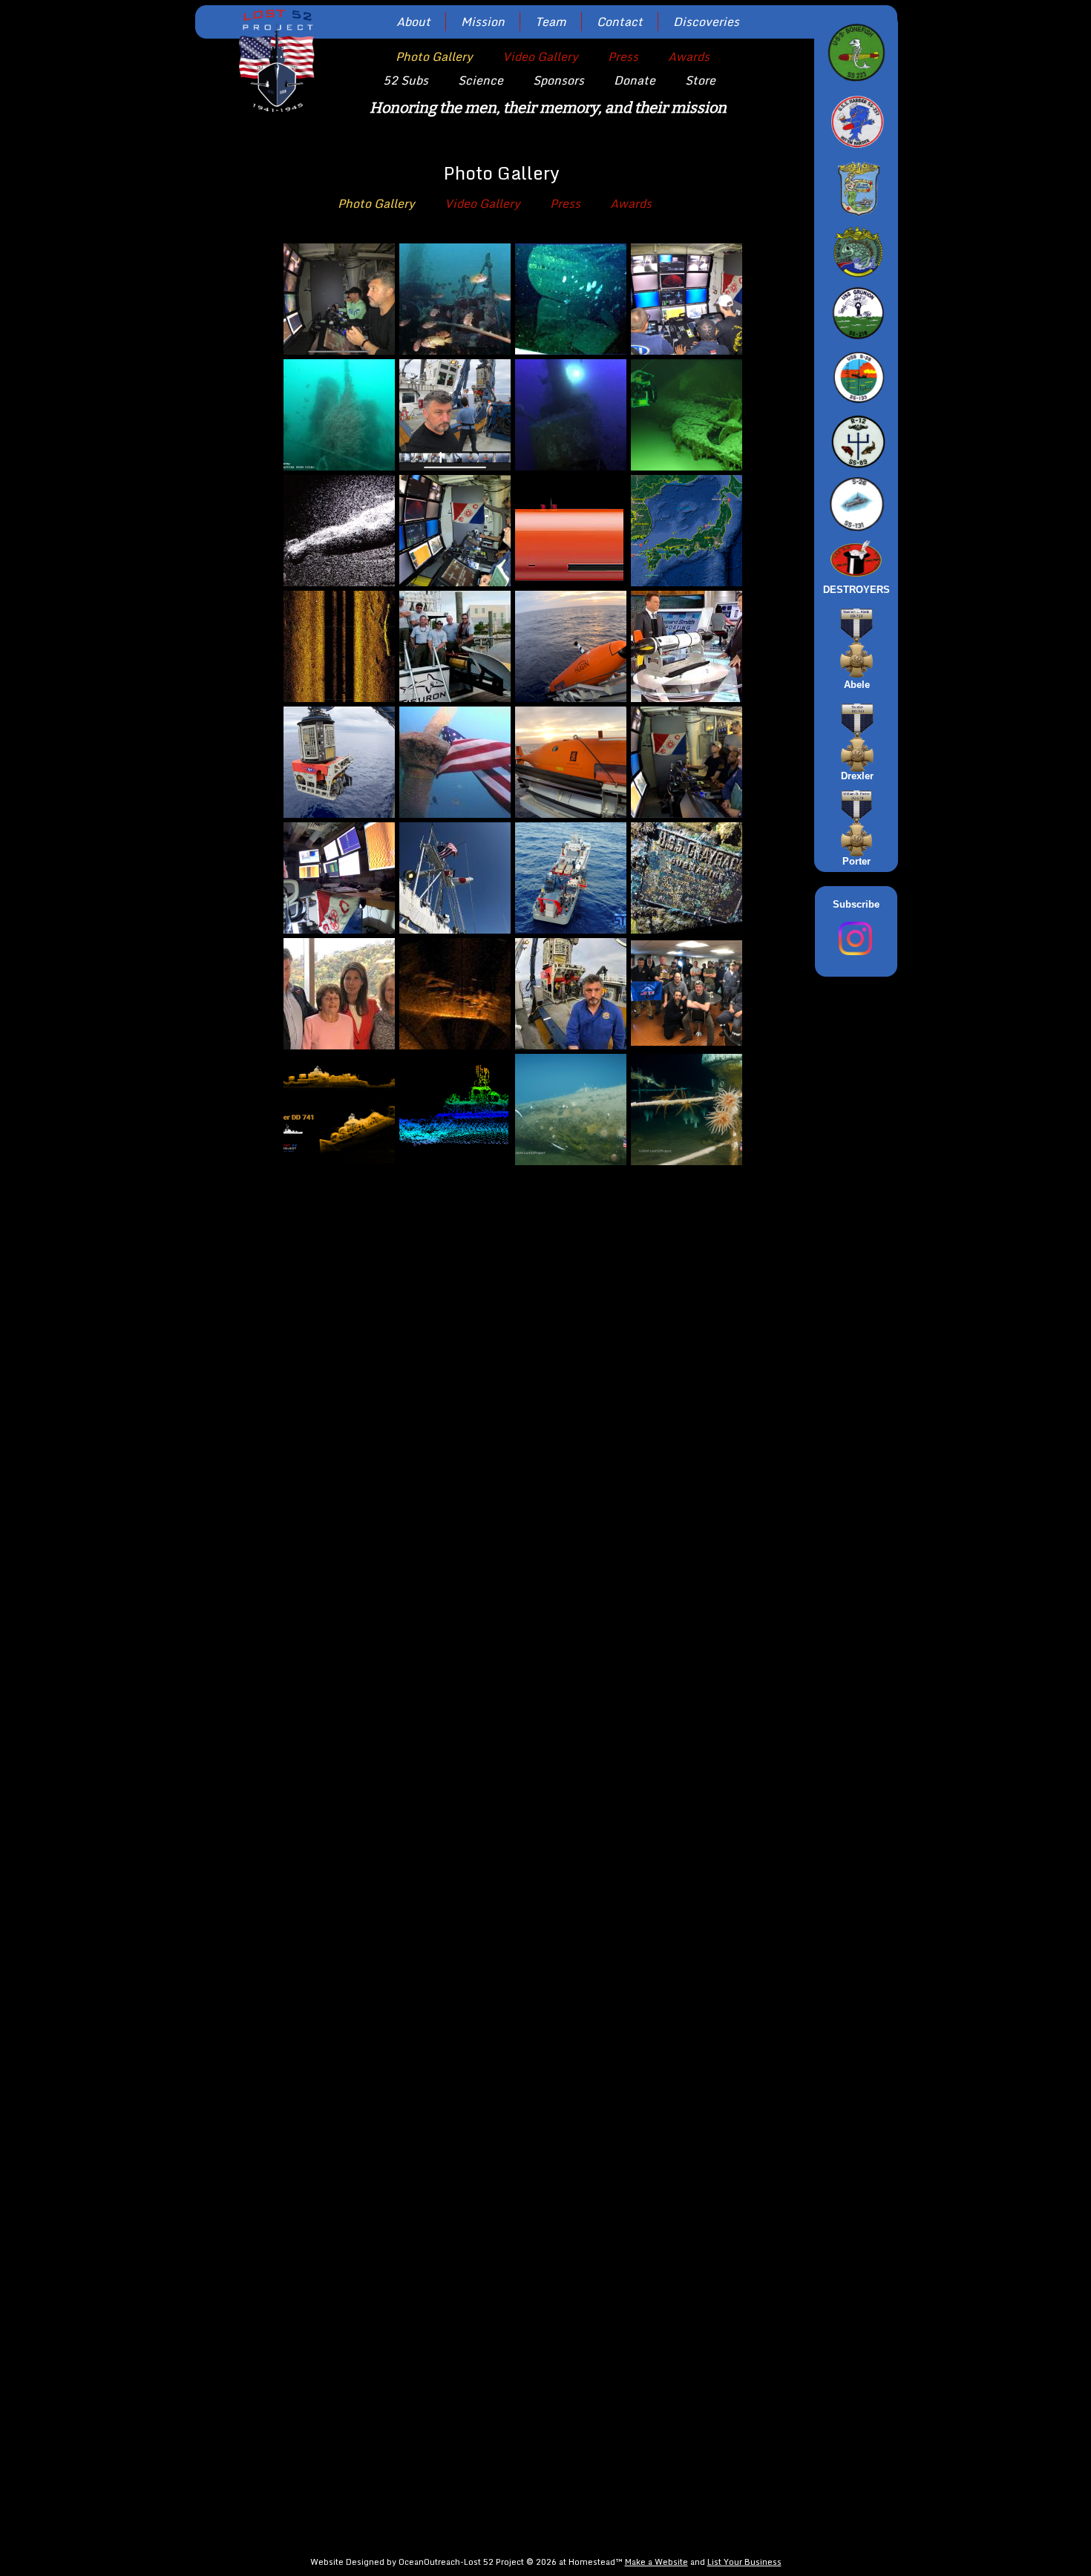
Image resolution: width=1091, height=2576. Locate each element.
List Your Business (744, 2562)
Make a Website (656, 2562)
